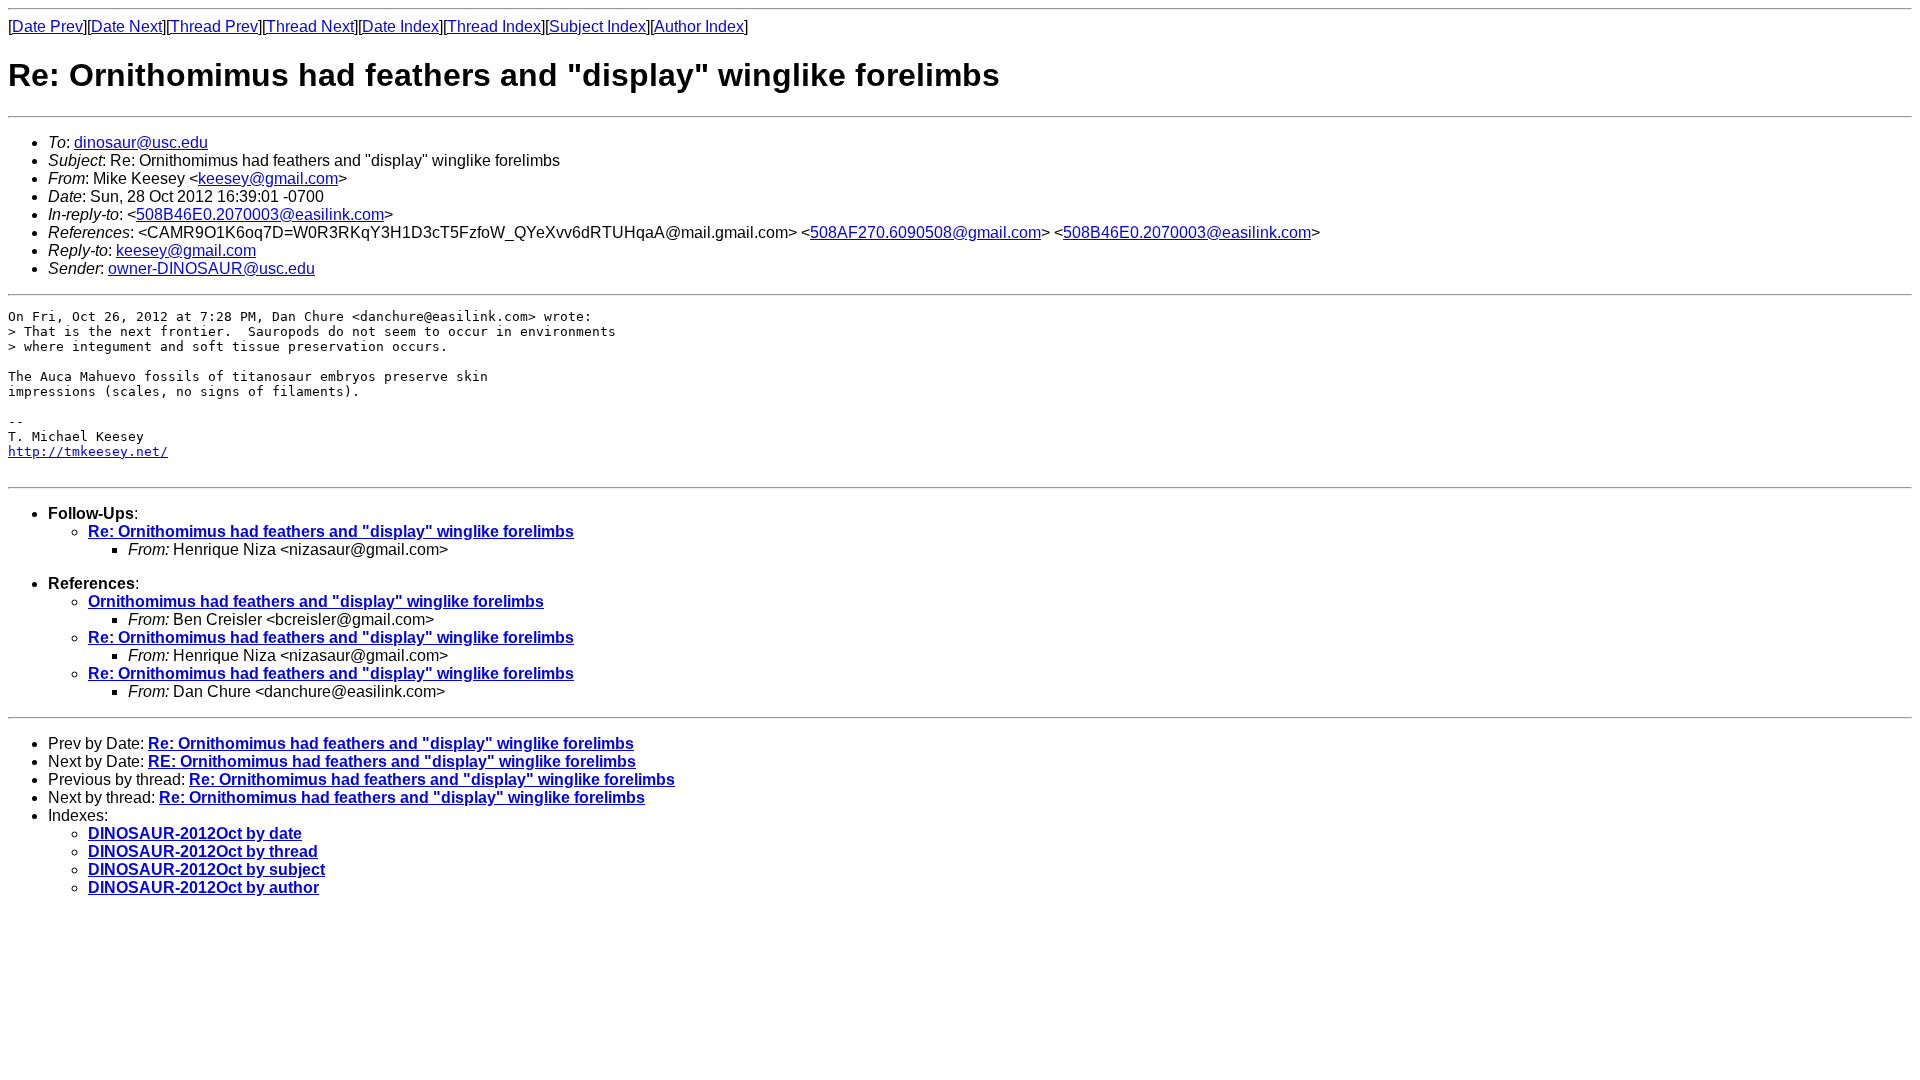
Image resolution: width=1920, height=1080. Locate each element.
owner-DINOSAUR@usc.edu (211, 268)
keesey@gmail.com (268, 178)
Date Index (400, 26)
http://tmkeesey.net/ (88, 451)
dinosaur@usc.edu (141, 142)
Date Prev (47, 26)
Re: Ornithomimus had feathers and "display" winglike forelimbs (331, 531)
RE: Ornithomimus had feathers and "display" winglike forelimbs (392, 761)
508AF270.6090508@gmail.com (925, 232)
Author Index (699, 26)
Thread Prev (214, 26)
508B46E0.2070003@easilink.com (260, 214)
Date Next (126, 26)
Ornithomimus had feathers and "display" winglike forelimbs (316, 601)
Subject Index (597, 26)
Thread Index (494, 26)
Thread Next (310, 26)
